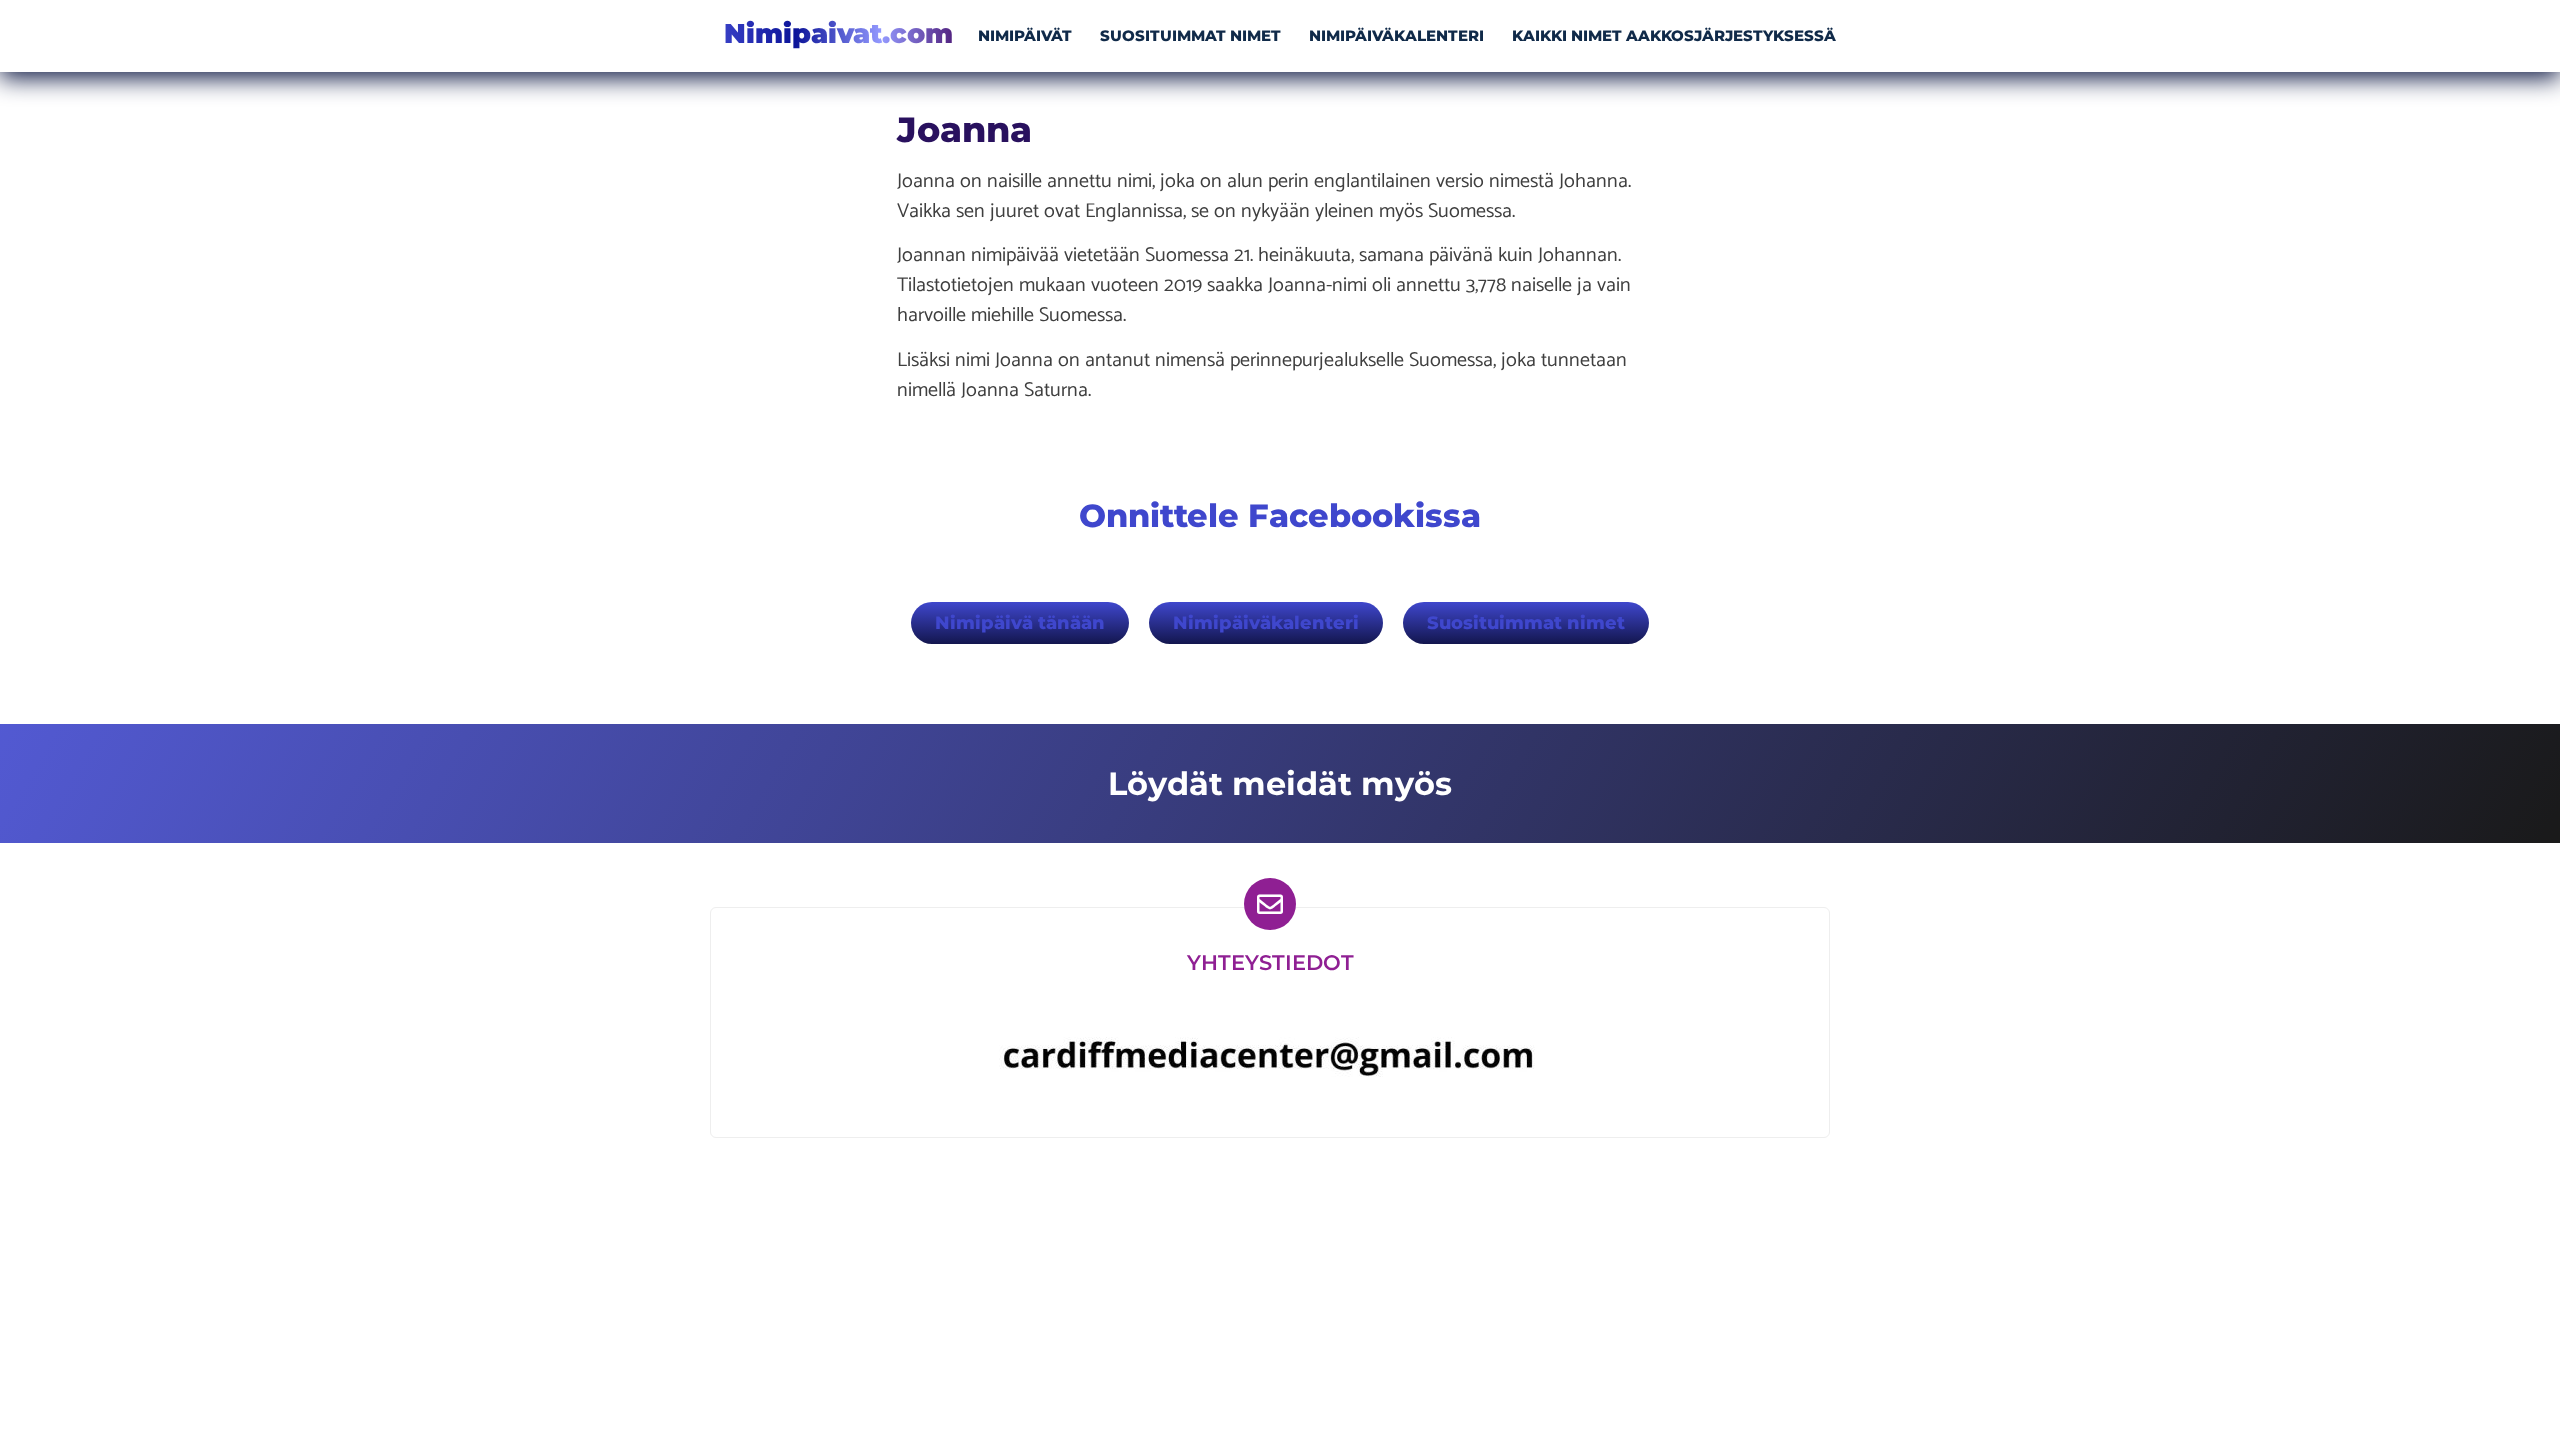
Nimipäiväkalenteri (1396, 35)
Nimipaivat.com (838, 33)
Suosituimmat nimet (1190, 35)
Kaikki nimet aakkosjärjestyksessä (1674, 35)
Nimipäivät (1025, 35)
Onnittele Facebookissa (1280, 515)
